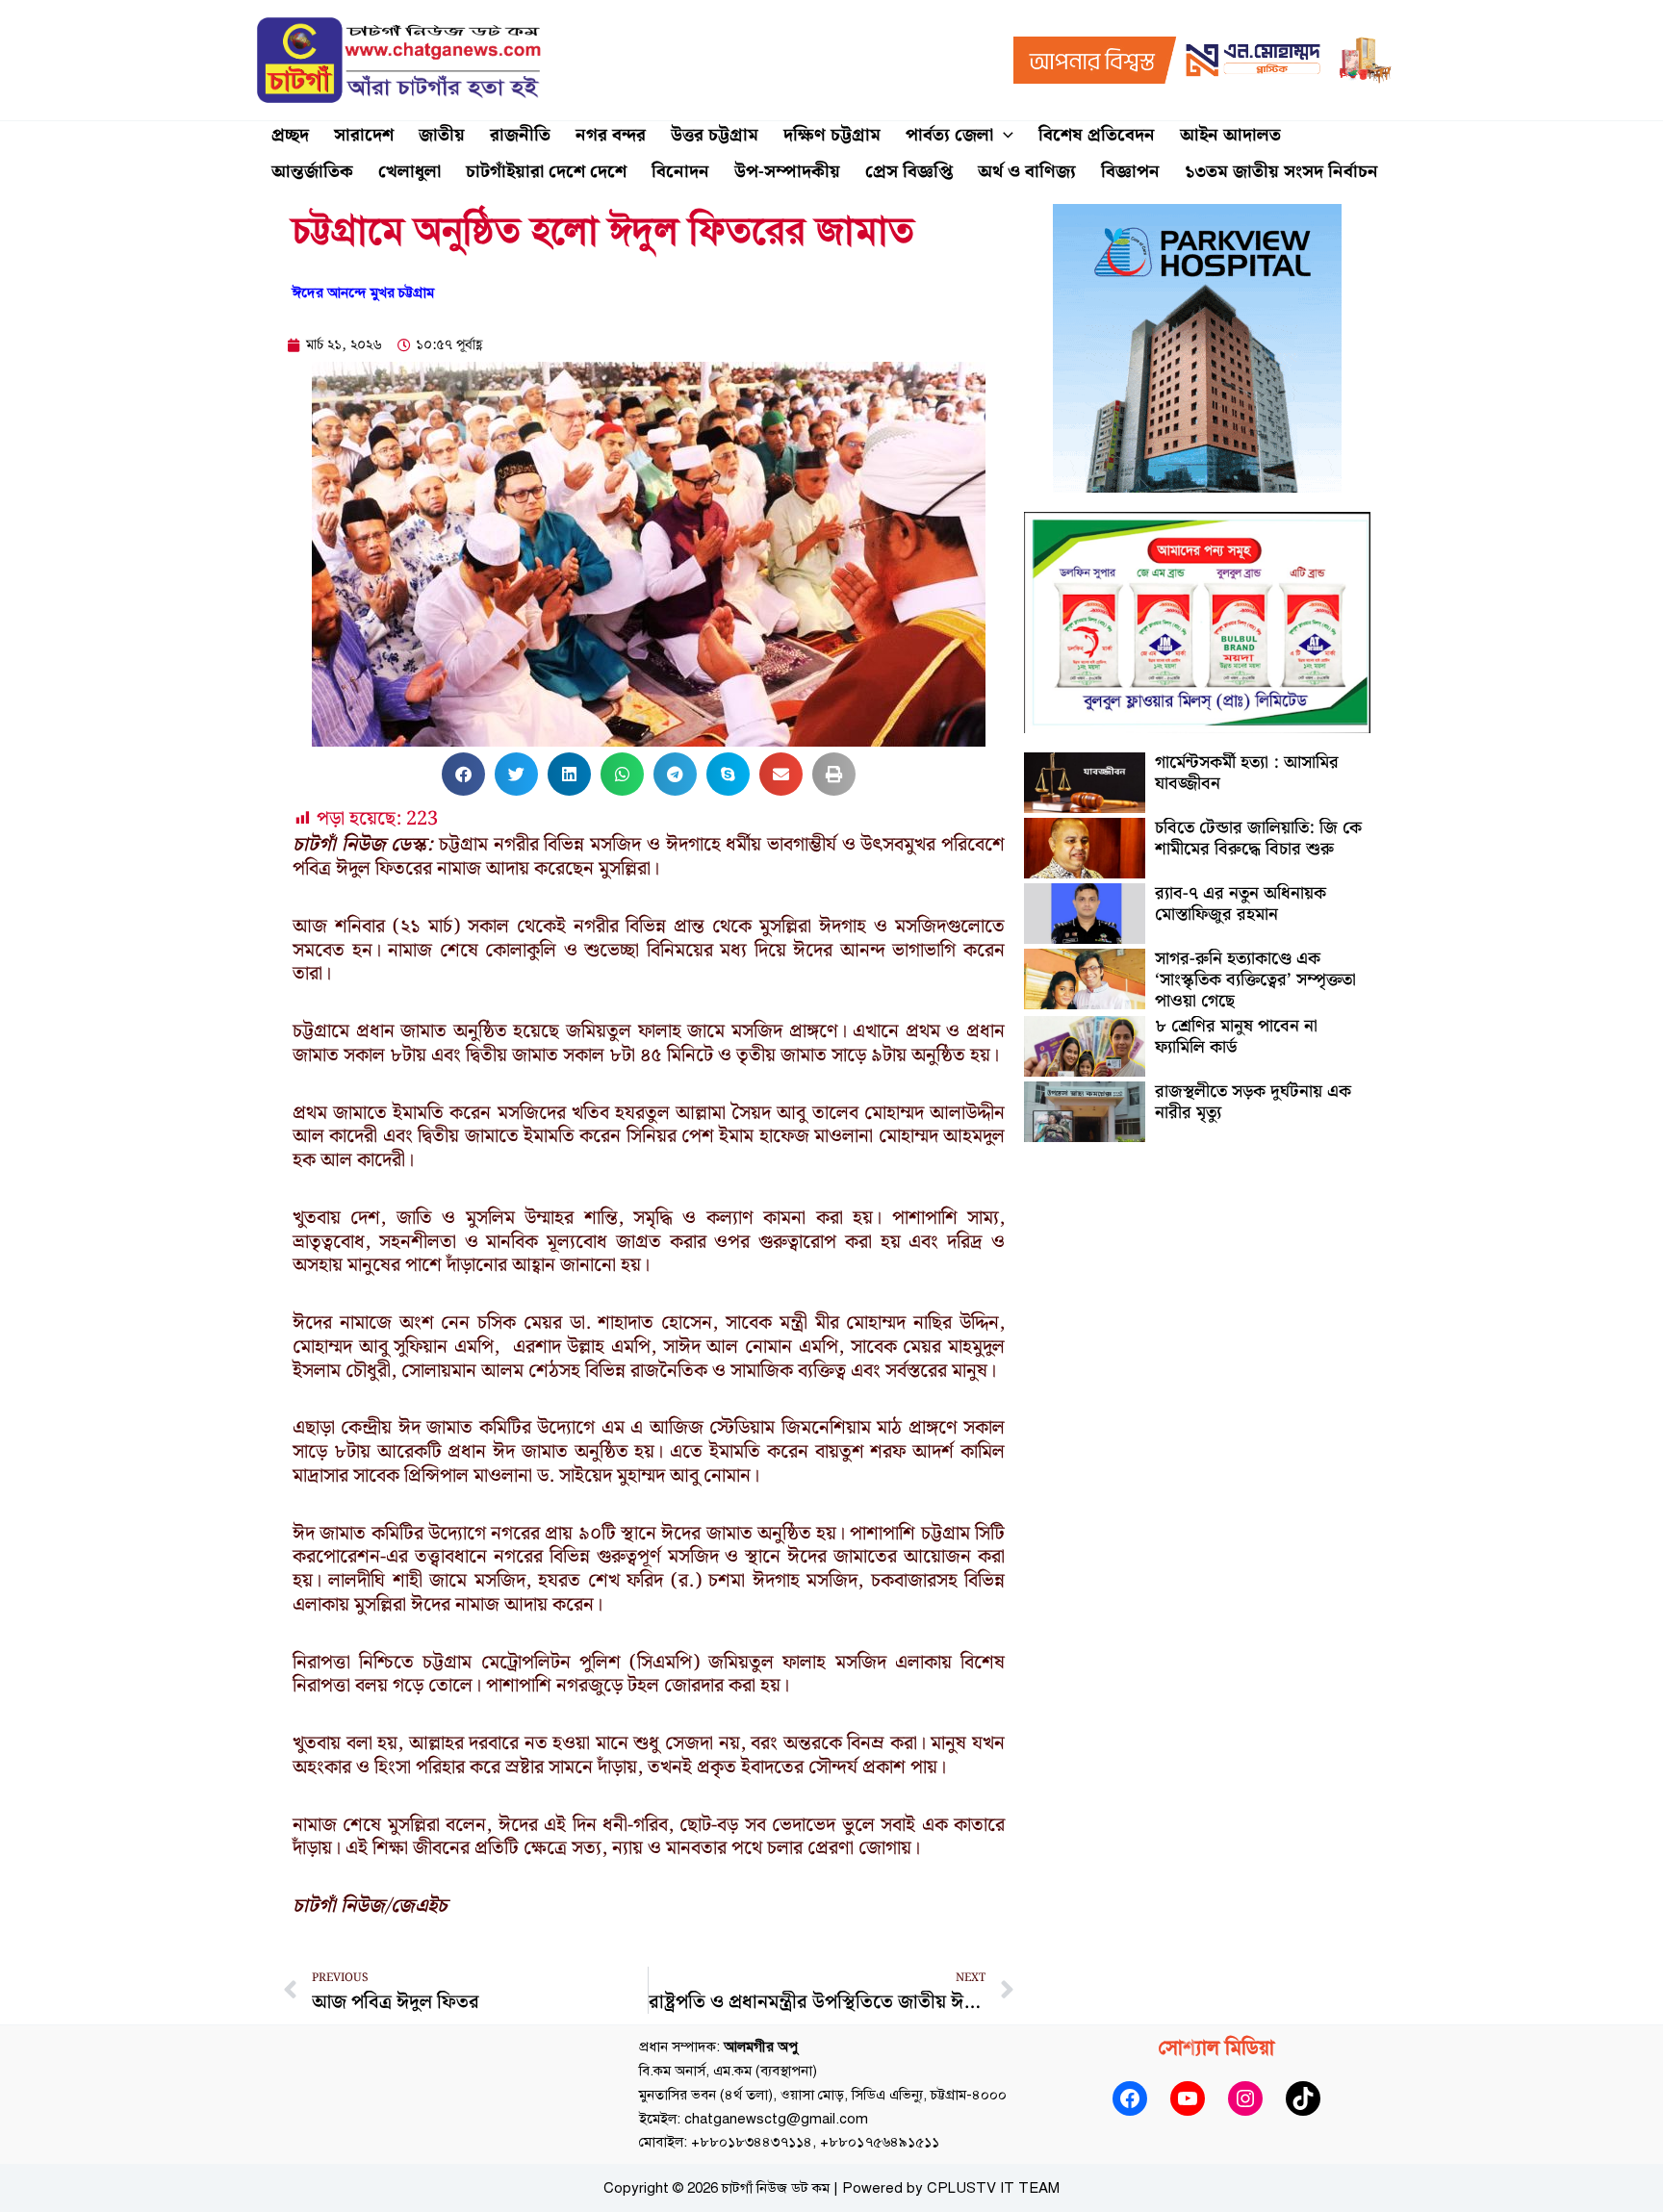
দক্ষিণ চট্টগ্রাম (832, 135)
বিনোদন (680, 172)
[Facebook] (1130, 2098)
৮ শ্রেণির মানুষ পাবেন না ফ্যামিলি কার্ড (1236, 1037)
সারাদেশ (364, 135)
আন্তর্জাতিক (312, 172)
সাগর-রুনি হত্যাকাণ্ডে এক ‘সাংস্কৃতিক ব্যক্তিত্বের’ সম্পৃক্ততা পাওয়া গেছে (1255, 979)
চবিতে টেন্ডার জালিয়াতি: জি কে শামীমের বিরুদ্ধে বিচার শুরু (1258, 839)
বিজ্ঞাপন (1130, 172)
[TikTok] (1303, 2098)
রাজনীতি (520, 135)
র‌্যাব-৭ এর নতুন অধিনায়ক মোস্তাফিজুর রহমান (1241, 904)
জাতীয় (442, 135)
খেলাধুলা (409, 172)
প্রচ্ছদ (290, 135)
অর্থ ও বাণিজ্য (1027, 172)
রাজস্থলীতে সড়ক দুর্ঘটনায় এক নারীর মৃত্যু (1253, 1102)
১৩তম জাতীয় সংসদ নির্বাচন (1281, 172)
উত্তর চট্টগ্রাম (715, 135)
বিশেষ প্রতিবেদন (1097, 135)
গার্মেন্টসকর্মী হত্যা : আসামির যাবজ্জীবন (1247, 773)
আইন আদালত (1230, 135)
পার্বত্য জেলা (949, 135)
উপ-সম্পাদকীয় (787, 172)
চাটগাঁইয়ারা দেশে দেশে (546, 172)
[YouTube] (1188, 2098)
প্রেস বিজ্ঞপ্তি (909, 172)
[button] (1003, 136)
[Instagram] (1245, 2098)
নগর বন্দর (611, 135)
